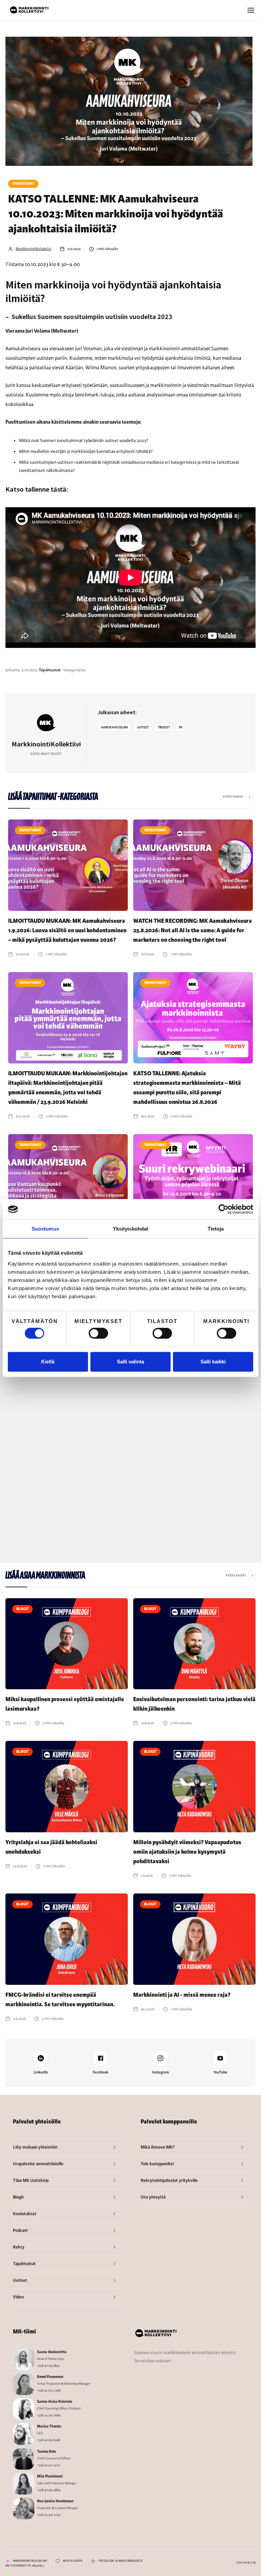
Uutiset (143, 727)
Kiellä (48, 1362)
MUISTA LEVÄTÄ (73, 2561)
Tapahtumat (23, 184)
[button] (251, 10)
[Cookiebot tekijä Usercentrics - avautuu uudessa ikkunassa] (223, 1209)
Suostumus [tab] (45, 1229)
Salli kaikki (213, 1362)
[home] (29, 10)
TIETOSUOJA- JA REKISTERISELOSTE (120, 2561)
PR (180, 727)
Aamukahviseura (115, 727)
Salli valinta (130, 1362)
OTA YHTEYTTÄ (246, 2563)
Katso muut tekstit (46, 754)
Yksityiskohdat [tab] (130, 1229)
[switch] (98, 1333)
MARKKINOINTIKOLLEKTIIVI (30, 2561)
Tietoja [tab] (216, 1229)
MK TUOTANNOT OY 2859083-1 (25, 2566)
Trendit (164, 727)
